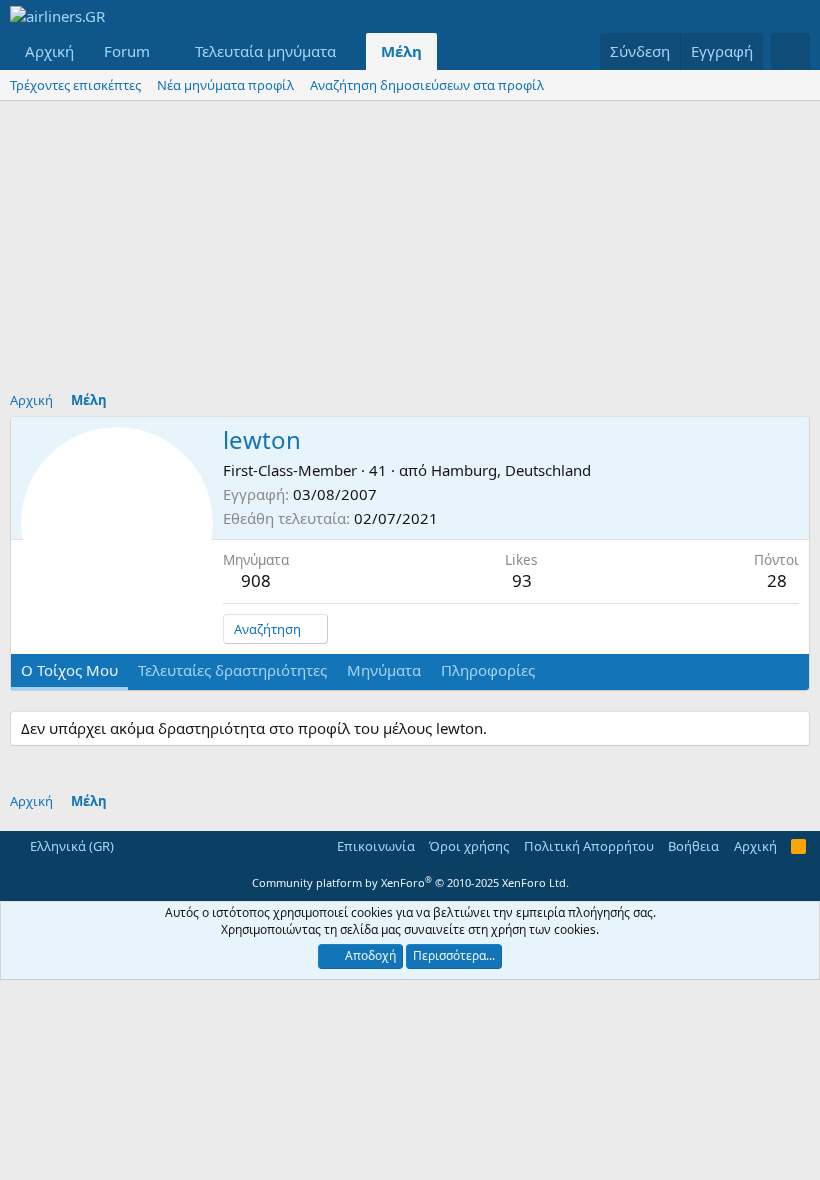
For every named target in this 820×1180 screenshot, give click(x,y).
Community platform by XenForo (410, 882)
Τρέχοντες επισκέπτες (75, 85)
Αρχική (49, 51)
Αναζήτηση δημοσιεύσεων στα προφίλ (427, 85)
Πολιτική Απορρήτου (589, 846)
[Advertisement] (410, 251)
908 (256, 580)
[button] (166, 51)
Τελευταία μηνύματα (265, 51)
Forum (127, 51)
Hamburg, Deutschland (511, 470)
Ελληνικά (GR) (70, 846)
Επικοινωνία (376, 846)
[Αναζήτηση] (790, 51)
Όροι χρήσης (469, 846)
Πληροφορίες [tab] (488, 670)
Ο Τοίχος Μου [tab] (69, 670)
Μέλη (401, 51)
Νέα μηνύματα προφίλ (225, 85)
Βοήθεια (693, 846)
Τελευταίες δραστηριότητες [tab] (232, 670)
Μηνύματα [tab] (384, 670)
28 (777, 580)
